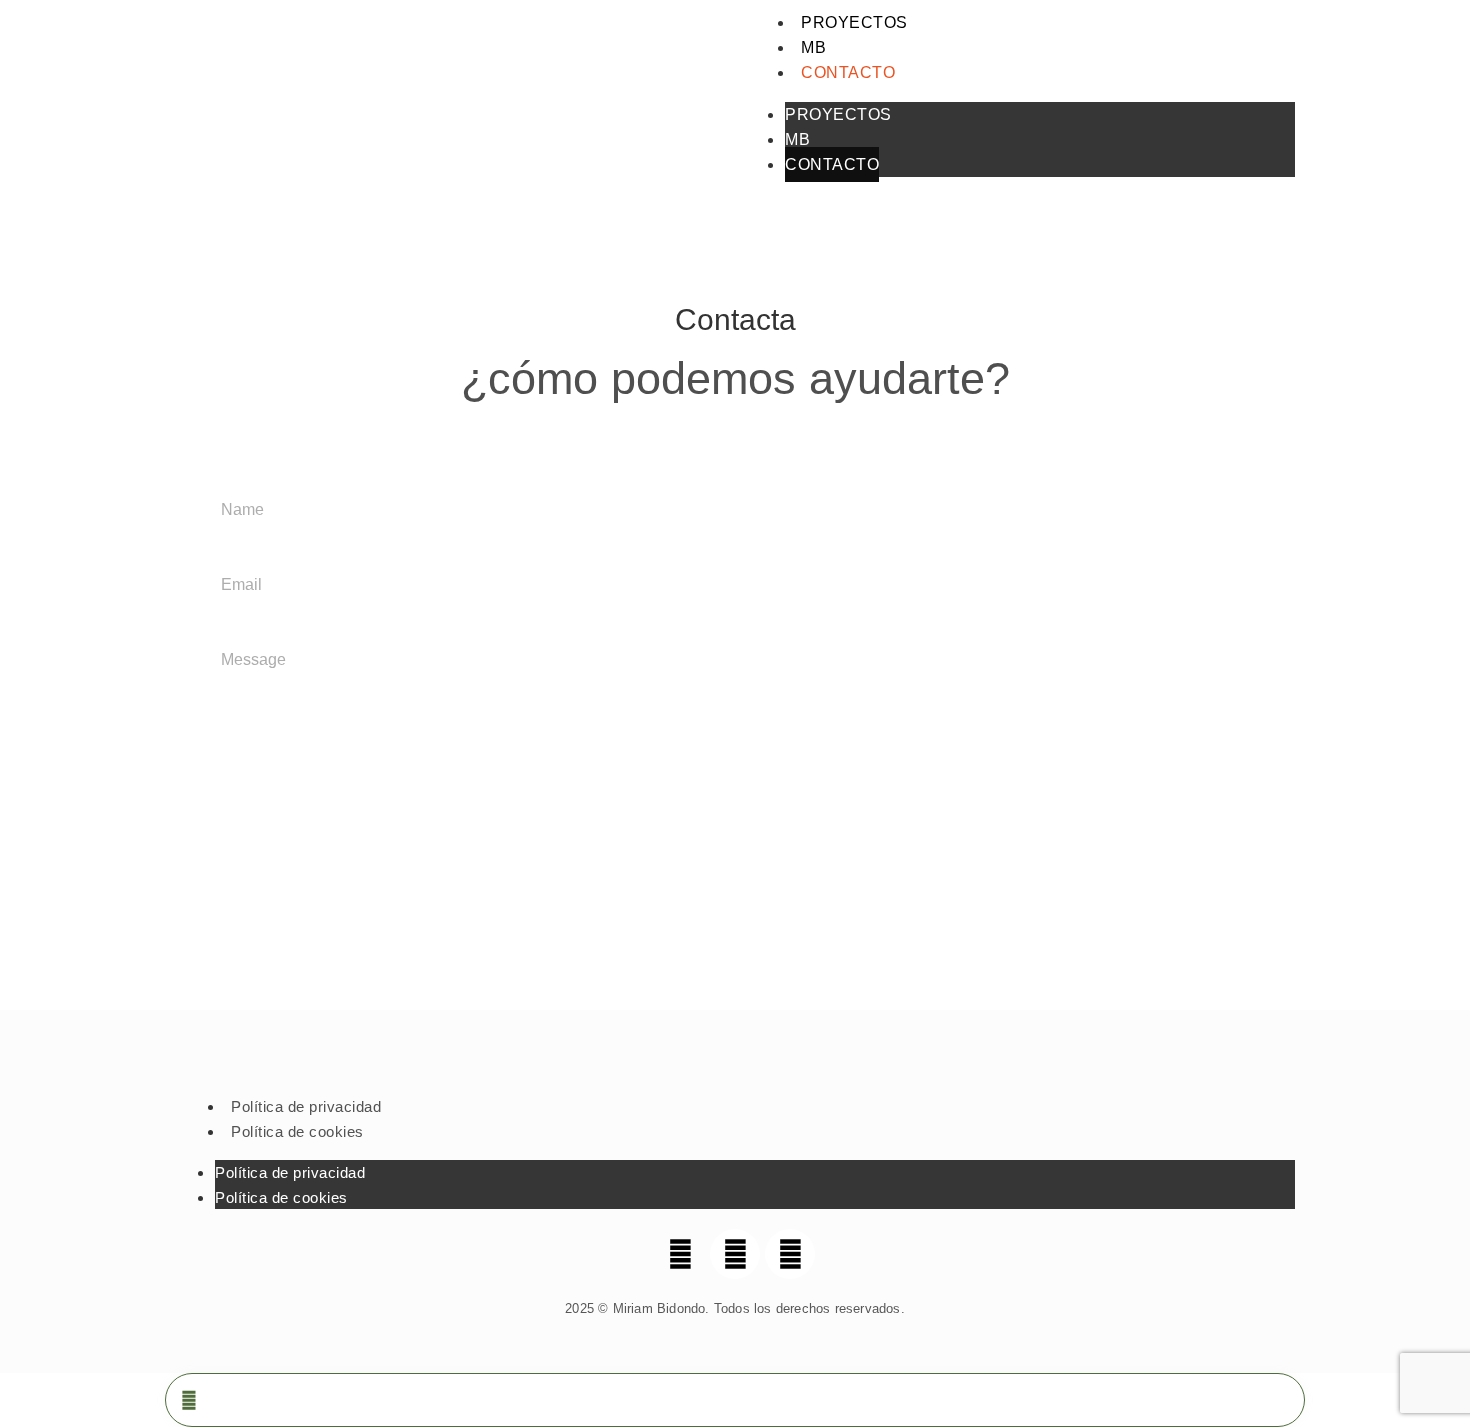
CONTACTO (848, 72)
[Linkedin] (790, 1254)
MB (813, 47)
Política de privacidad (306, 1106)
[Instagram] (735, 1254)
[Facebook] (680, 1254)
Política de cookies (297, 1131)
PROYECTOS (854, 22)
